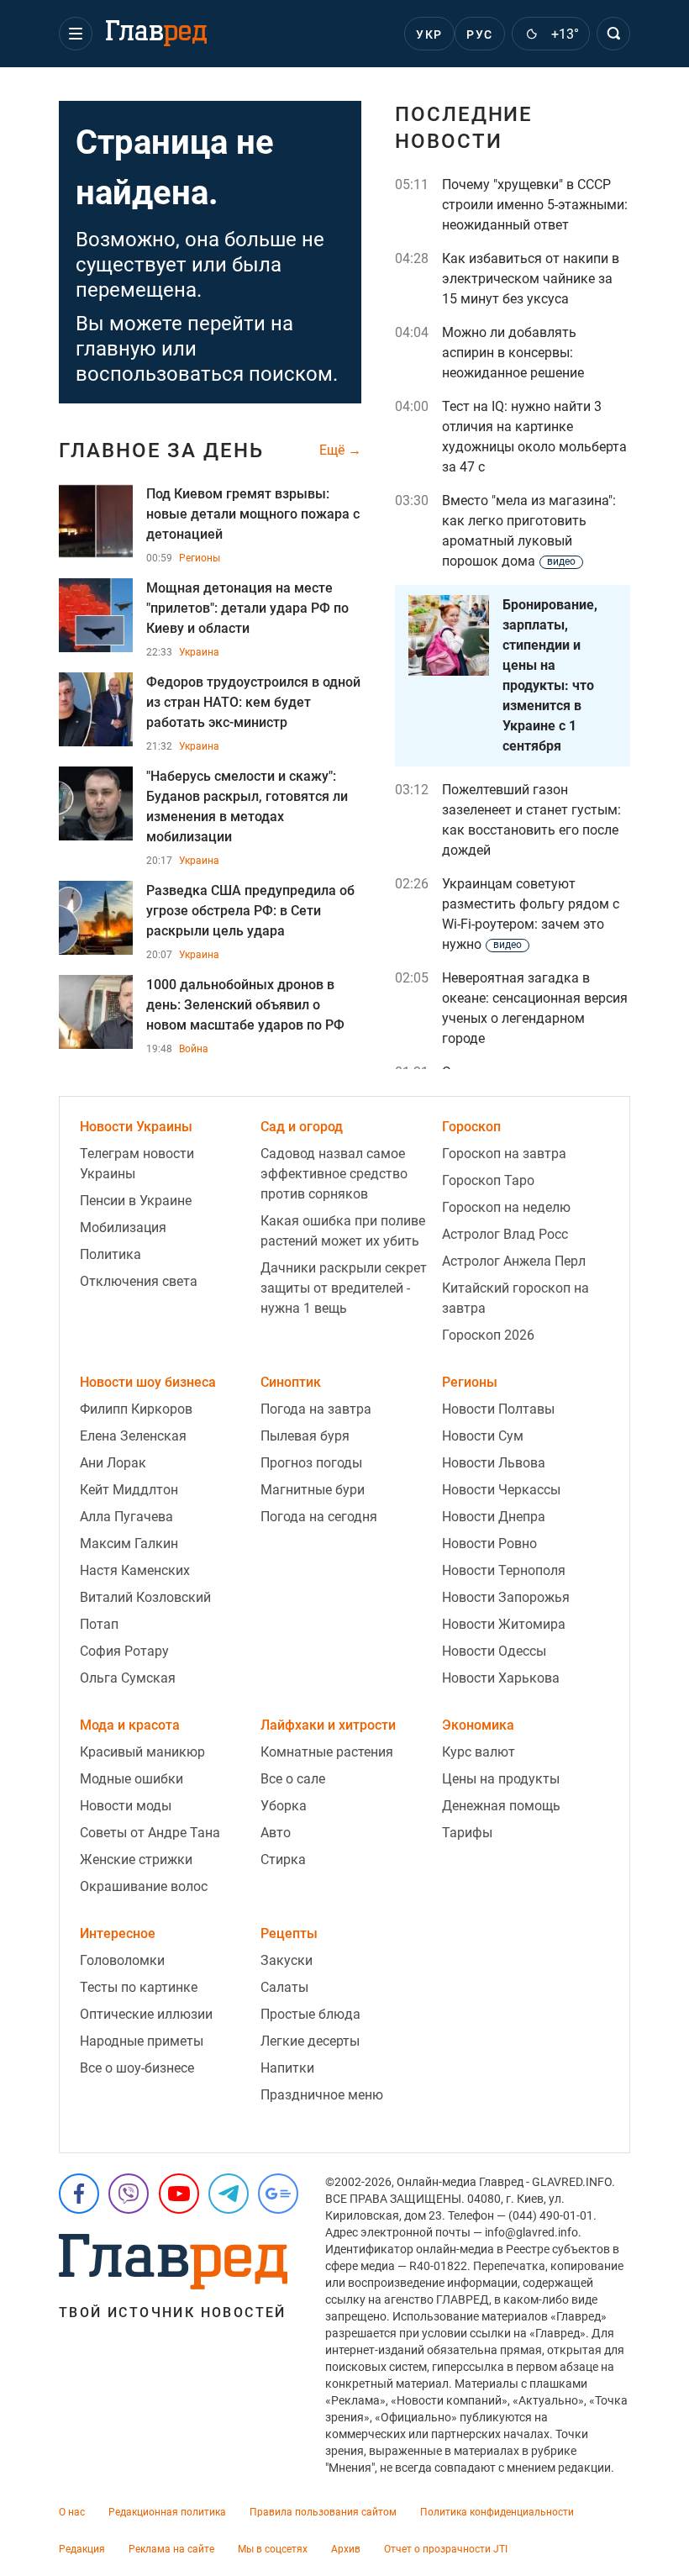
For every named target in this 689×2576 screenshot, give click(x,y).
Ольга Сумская (128, 1678)
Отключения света (139, 1281)
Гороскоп (471, 1127)
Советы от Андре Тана (150, 1833)
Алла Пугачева (126, 1517)
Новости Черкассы (501, 1490)
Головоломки (122, 1960)
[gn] (278, 2194)
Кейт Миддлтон (129, 1490)
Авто (276, 1833)
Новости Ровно (489, 1543)
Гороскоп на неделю (506, 1207)
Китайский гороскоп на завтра (515, 1298)
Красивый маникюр (142, 1752)
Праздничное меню (322, 2095)
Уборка (284, 1806)
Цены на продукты (501, 1779)
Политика (110, 1254)
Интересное (118, 1933)
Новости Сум (483, 1436)
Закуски (287, 1960)
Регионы (200, 558)
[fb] (79, 2194)
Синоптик (291, 1382)
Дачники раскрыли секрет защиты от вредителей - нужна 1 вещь (344, 1288)
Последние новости (464, 128)
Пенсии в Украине (136, 1201)
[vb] (129, 2194)
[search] (613, 34)
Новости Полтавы (498, 1409)
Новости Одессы (494, 1651)
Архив (346, 2549)
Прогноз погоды (311, 1463)
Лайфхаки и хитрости (328, 1725)
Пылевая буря (305, 1436)
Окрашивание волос (144, 1886)
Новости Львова (494, 1463)
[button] (76, 34)
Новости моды (126, 1806)
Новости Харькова (501, 1678)
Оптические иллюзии (146, 2014)
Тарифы (467, 1833)
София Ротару (124, 1651)
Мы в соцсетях (273, 2549)
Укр (429, 34)
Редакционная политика (167, 2512)
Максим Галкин (129, 1543)
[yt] (179, 2194)
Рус (479, 34)
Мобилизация (123, 1227)
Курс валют (479, 1752)
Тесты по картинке (139, 1987)
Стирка (283, 1860)
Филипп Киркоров (136, 1409)
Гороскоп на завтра (504, 1154)
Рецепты (289, 1933)
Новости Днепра (494, 1517)
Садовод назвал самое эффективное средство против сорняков (334, 1174)
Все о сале (293, 1779)
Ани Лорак (113, 1463)
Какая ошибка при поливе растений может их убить (343, 1231)
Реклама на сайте (171, 2549)
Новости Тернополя (504, 1570)
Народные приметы (142, 2041)
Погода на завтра (316, 1409)
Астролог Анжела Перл (514, 1261)
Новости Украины (136, 1127)
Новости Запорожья (506, 1597)
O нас (72, 2512)
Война (194, 1049)
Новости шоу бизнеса (148, 1382)
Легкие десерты (310, 2041)
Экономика (478, 1725)
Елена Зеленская (133, 1436)
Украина (199, 652)
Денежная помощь (501, 1806)
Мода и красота (130, 1725)
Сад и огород (302, 1127)
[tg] (229, 2194)
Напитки (287, 2068)
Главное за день (161, 450)
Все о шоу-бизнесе (137, 2068)
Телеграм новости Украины (137, 1164)
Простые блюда (310, 2014)
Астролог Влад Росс (505, 1234)
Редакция (82, 2549)
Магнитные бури (313, 1490)
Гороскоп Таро (488, 1180)
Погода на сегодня (319, 1517)
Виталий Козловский (145, 1597)
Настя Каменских (135, 1570)
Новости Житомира (504, 1624)
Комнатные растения (327, 1752)
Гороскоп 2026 (488, 1335)
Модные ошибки (131, 1779)
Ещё (334, 450)
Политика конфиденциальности (497, 2512)
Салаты (284, 1987)
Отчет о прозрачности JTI (446, 2549)
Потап (99, 1624)
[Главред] (156, 34)
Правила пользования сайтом (323, 2512)
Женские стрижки (136, 1860)
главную (116, 349)
